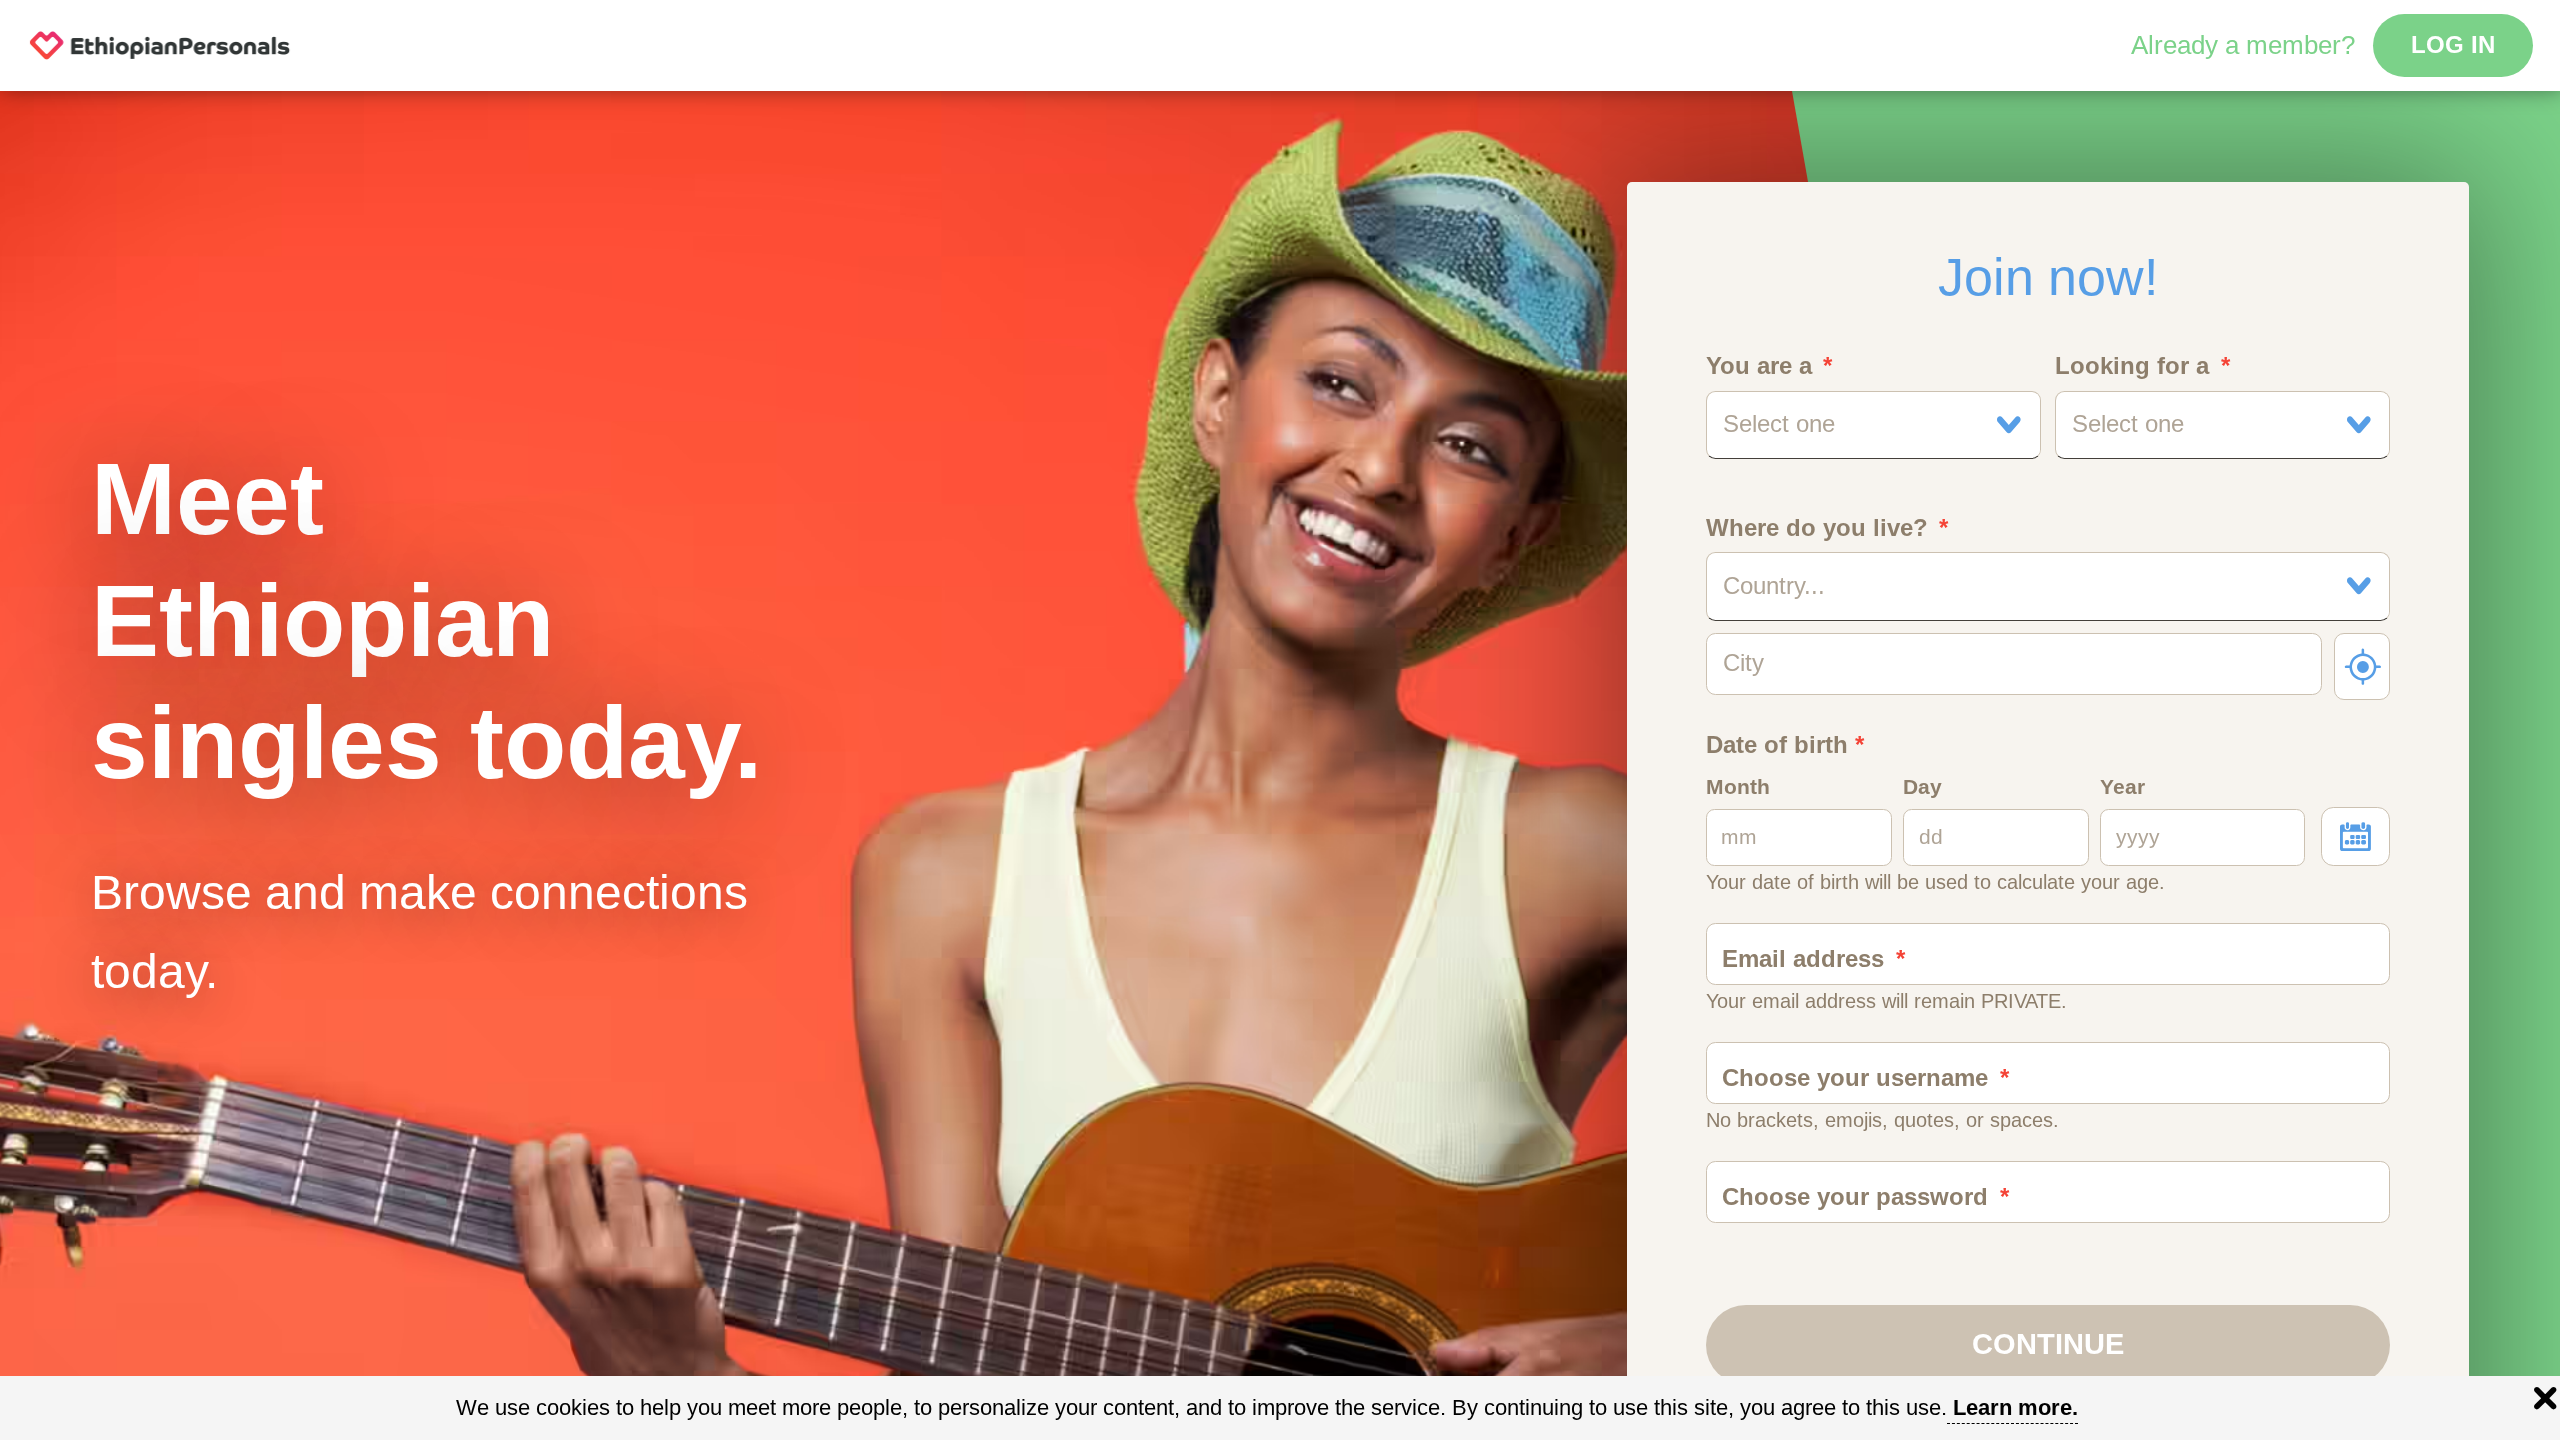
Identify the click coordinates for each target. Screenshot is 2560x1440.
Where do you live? (1817, 528)
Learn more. (2015, 1407)
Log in (2453, 45)
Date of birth (1785, 745)
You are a (1759, 366)
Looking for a (2132, 366)
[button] (1874, 425)
